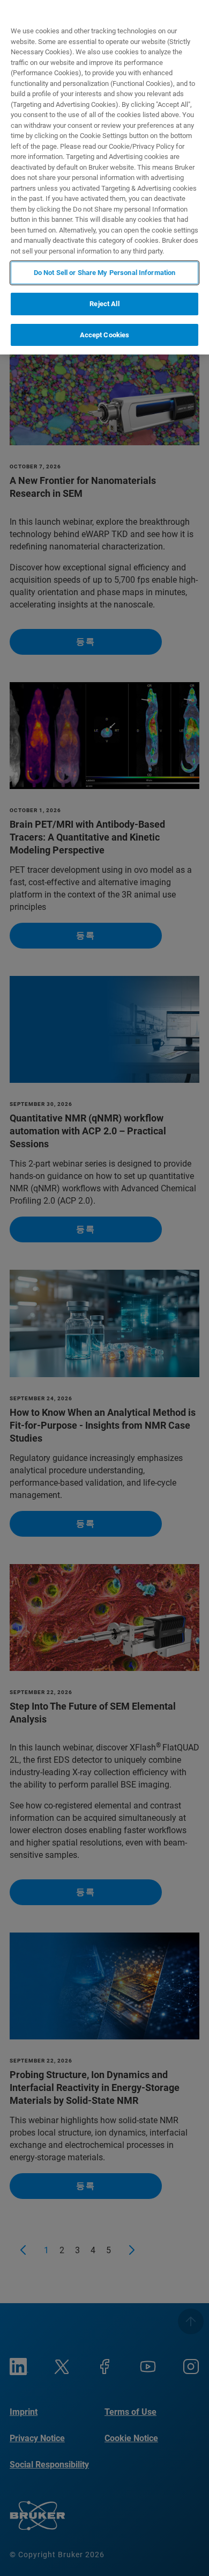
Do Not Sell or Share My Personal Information (105, 273)
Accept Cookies (105, 335)
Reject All (104, 304)
